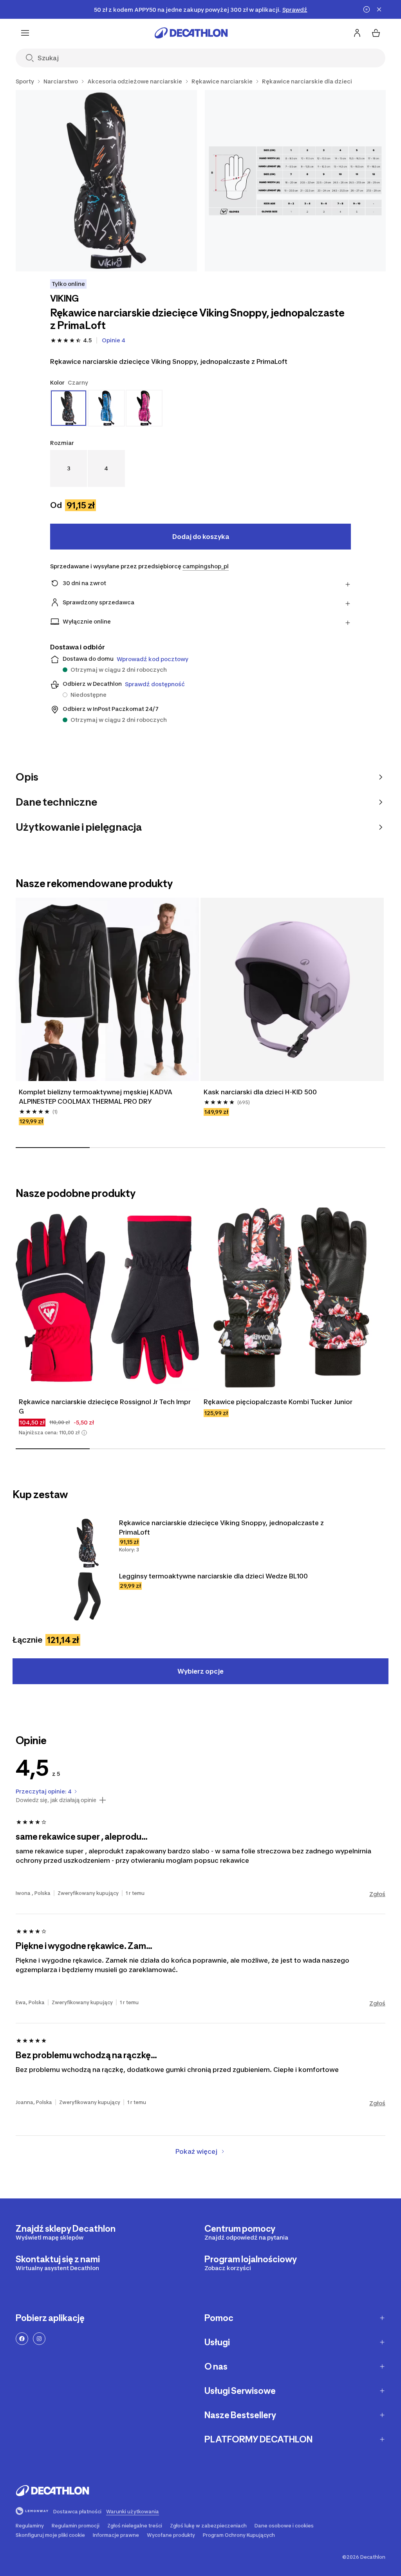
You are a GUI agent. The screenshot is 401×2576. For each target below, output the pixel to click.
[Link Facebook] (22, 2339)
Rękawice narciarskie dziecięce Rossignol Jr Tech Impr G (106, 1406)
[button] (84, 1433)
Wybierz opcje (200, 1671)
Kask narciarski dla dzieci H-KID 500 (260, 1092)
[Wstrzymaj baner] (367, 9)
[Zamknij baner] (379, 9)
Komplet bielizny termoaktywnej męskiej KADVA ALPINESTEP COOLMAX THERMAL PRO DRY (96, 1097)
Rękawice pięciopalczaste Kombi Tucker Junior (278, 1402)
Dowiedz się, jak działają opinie (56, 1800)
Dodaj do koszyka (201, 537)
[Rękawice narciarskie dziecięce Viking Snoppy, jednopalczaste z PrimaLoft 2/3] (295, 181)
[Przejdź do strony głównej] (191, 33)
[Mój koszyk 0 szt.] (376, 33)
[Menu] (25, 33)
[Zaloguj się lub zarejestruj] (357, 33)
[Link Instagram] (39, 2339)
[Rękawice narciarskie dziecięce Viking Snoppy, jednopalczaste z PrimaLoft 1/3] (106, 181)
